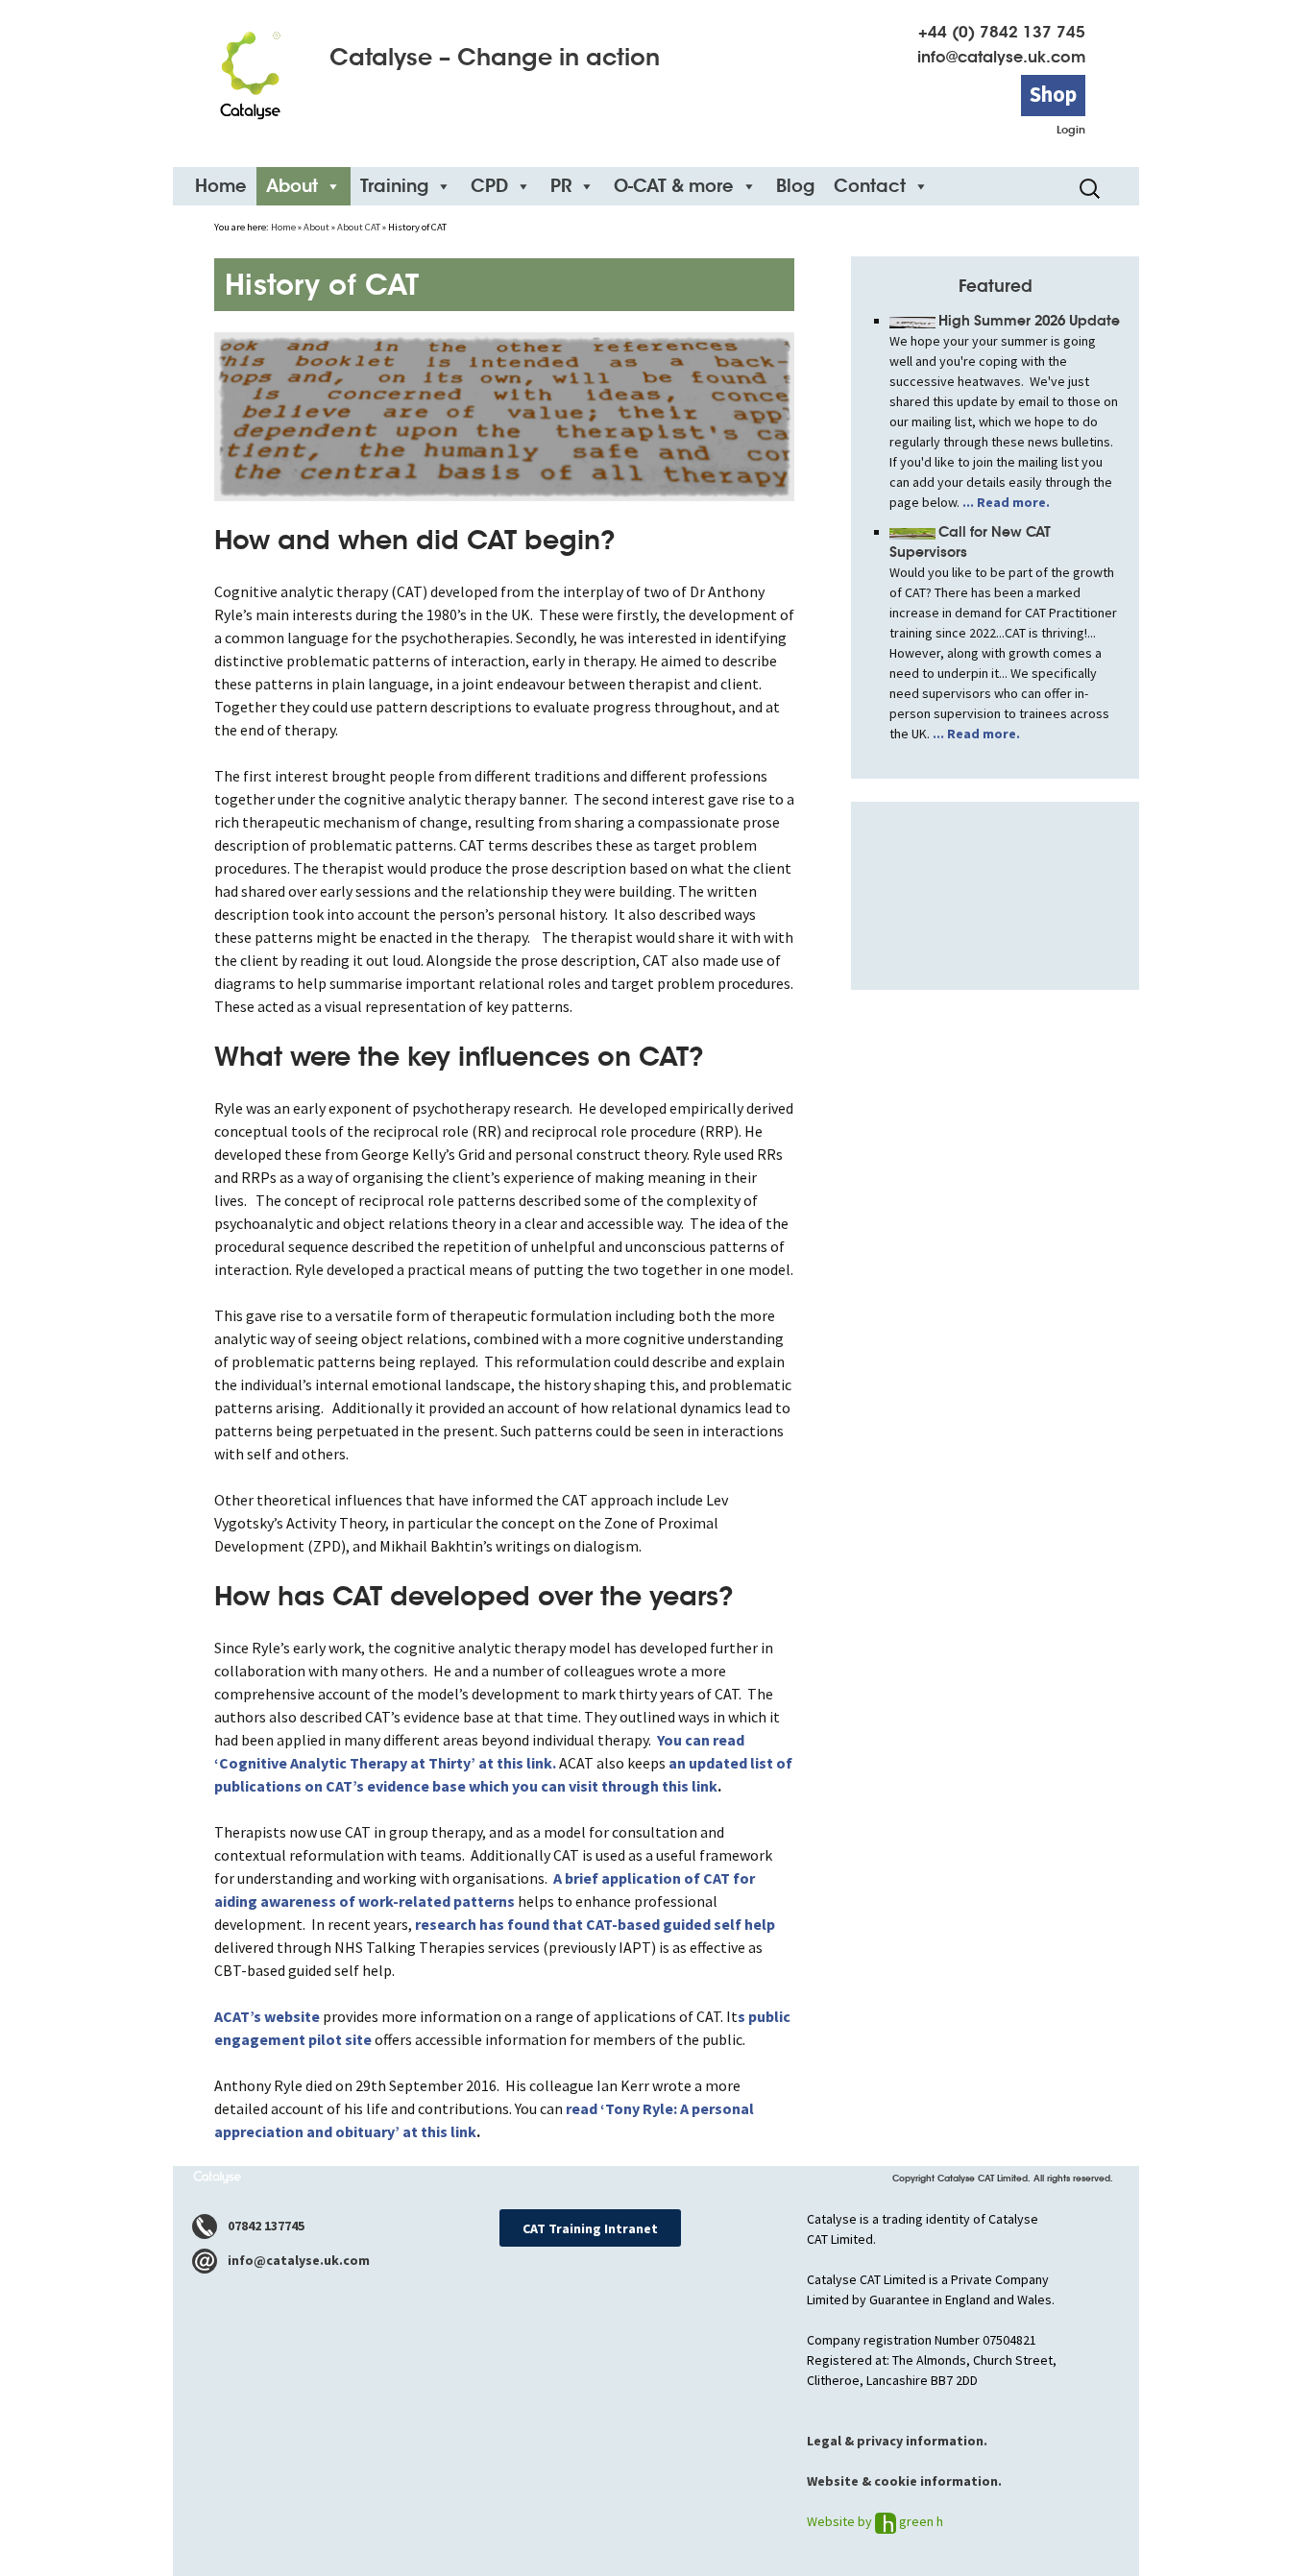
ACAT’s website (268, 2016)
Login (1071, 130)
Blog (795, 186)
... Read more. (1005, 502)
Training (394, 186)
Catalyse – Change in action (495, 58)
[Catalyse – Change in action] (250, 68)
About (292, 186)
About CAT (359, 227)
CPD (489, 186)
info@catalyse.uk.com (1001, 57)
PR (561, 186)
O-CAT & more (674, 186)
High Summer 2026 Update (1029, 321)
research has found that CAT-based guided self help (595, 1924)
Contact (870, 186)
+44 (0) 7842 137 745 (1002, 32)
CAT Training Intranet (590, 2228)
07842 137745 (265, 2226)
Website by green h (875, 2521)
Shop (1053, 94)
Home (221, 186)
